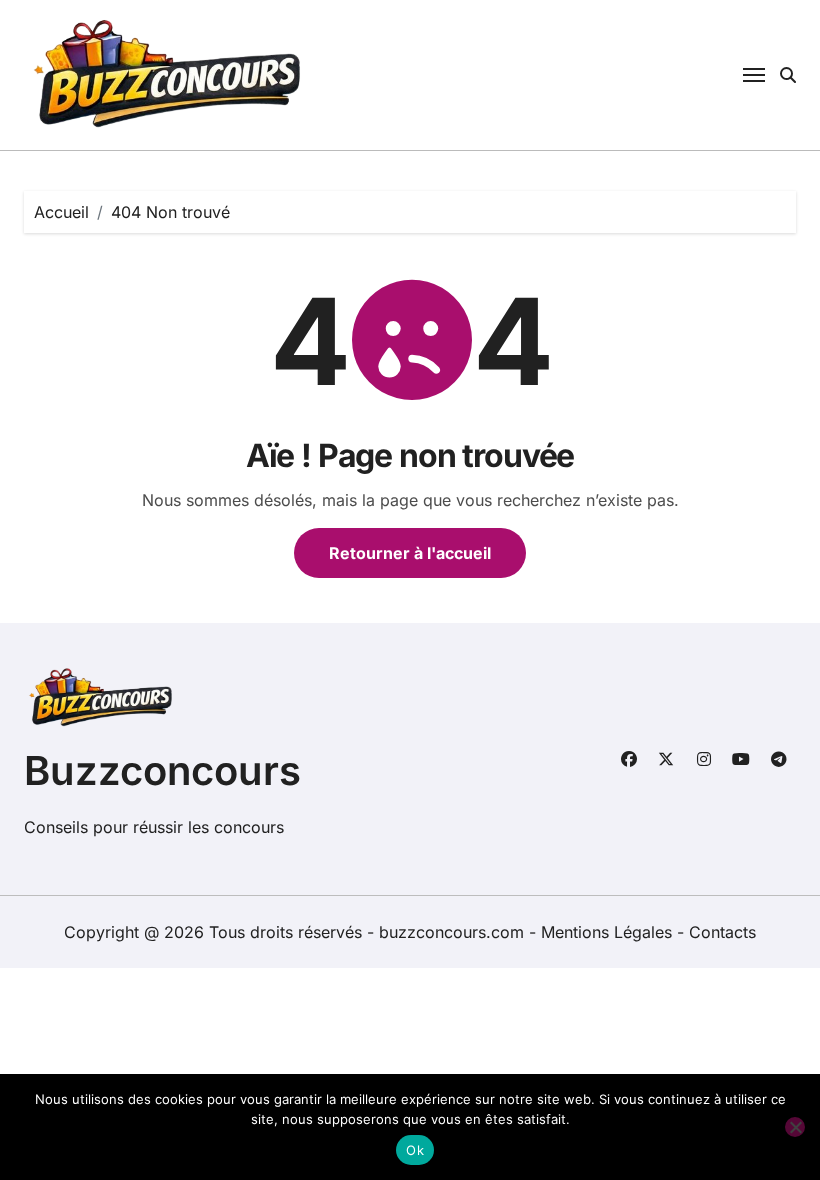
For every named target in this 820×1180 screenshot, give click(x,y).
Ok (415, 1150)
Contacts (722, 932)
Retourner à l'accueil (410, 553)
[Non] (795, 1127)
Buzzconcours (162, 770)
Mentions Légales (609, 932)
